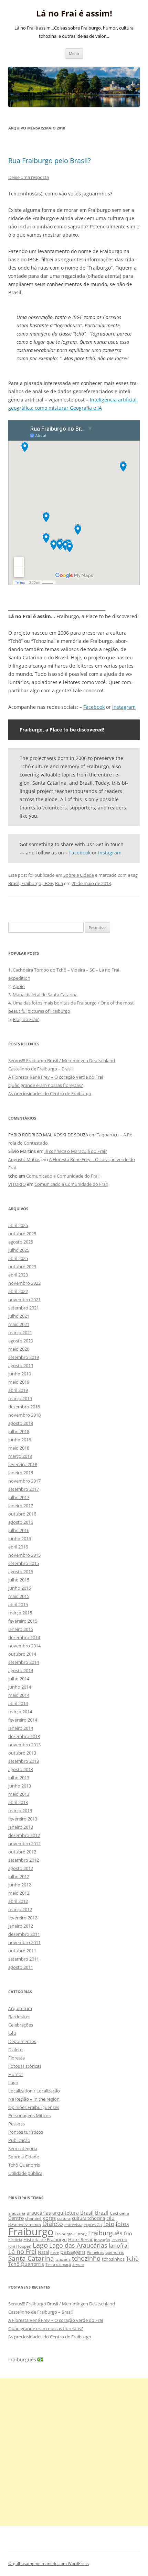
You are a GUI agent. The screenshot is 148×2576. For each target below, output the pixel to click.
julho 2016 (19, 1530)
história (15, 2240)
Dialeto (15, 2050)
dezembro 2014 (24, 1637)
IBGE (48, 883)
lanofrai (119, 2246)
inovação (102, 2240)
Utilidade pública (25, 2173)
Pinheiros (95, 2252)
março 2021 (20, 1332)
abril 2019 (18, 1390)
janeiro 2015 (21, 1629)
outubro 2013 (22, 1753)
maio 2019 (19, 1382)
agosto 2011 (21, 1967)
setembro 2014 (24, 1662)
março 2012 (20, 1909)
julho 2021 (19, 1316)
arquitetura (66, 2213)
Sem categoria (23, 2148)
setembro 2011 (24, 1959)
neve (55, 2252)
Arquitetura (20, 2008)
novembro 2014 (24, 1646)
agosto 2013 (21, 1769)
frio (128, 2233)
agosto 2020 (21, 1341)
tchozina (63, 2259)
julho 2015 (19, 1580)
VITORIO (17, 1184)
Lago (13, 2083)
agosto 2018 (21, 1423)
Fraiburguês (105, 2233)
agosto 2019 (21, 1365)
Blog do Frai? (26, 1019)
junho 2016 (20, 1539)
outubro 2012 (22, 1852)
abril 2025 (18, 1258)
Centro (16, 2218)
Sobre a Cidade (79, 875)
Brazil (102, 2213)
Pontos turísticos (26, 2132)
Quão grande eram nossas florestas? (46, 1085)
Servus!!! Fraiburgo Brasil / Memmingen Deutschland (62, 1060)
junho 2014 (20, 1687)
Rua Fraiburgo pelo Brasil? (50, 161)
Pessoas (17, 2124)
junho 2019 (20, 1374)
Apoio (19, 986)
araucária (17, 2213)
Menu (74, 53)
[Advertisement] (74, 2452)
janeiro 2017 (21, 1506)
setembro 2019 (24, 1357)
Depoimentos (22, 2041)
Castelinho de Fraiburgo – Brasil (40, 1069)
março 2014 (20, 1712)
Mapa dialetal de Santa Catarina (45, 995)
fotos (122, 2224)
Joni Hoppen (20, 2246)
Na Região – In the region (34, 2099)
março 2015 (20, 1613)
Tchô (132, 2259)
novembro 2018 (24, 1415)
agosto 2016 (21, 1522)
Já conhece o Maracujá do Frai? (76, 1151)
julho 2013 (19, 1778)
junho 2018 (20, 1440)
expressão (93, 2225)
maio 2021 (19, 1324)
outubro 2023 (22, 1267)
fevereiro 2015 (23, 1621)
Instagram (124, 707)
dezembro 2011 (24, 1934)
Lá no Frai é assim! (74, 14)
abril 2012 (18, 1901)
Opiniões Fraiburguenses (34, 2107)
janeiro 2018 (21, 1473)
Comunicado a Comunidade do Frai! (63, 1176)
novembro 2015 (24, 1555)
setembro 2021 (24, 1308)
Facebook (94, 707)
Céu (12, 2033)
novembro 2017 (24, 1481)
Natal (43, 2252)
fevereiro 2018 (23, 1464)
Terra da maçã (58, 2264)
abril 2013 (18, 1802)
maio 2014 (19, 1695)
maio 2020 (19, 1349)
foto (109, 2224)
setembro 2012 (24, 1860)
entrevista (73, 2225)
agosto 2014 (21, 1670)
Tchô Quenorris (24, 2165)
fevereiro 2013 (23, 1819)
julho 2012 (19, 1876)
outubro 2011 (22, 1951)
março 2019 (20, 1398)
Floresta (17, 2058)
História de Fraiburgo (45, 2239)
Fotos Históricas (25, 2066)
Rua (59, 883)
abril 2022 (18, 1291)
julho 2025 (19, 1250)
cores (49, 2218)
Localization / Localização (34, 2091)
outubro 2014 (22, 1654)
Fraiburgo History (71, 2234)
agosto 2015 (21, 1571)
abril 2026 (18, 1225)
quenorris (115, 2252)
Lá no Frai (22, 2251)
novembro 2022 (24, 1283)
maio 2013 (19, 1794)
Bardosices (19, 2017)
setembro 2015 (24, 1563)
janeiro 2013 (21, 1827)
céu (110, 2218)
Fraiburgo (31, 883)
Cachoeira (120, 2213)
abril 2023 (18, 1275)
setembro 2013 (24, 1761)
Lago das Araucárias (78, 2245)
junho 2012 (20, 1885)
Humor (16, 2074)
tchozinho (86, 2258)
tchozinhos (113, 2259)
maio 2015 (19, 1596)
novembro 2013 (24, 1745)
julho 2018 (19, 1431)
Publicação (19, 2140)
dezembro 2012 (24, 1835)
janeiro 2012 (21, 1926)
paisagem (73, 2252)
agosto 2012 (21, 1868)
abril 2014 (18, 1703)
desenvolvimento (25, 2225)
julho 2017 (19, 1497)
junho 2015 (20, 1588)
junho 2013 (20, 1786)
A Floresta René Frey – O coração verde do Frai (56, 1077)
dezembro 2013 (24, 1736)
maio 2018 (19, 1448)
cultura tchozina (88, 2218)
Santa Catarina (31, 2258)
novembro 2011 (24, 1942)
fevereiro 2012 (23, 1918)
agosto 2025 (21, 1242)
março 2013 (20, 1811)
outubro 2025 (22, 1234)
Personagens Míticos (29, 2115)
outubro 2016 (22, 1514)
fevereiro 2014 (23, 1720)
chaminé (33, 2218)
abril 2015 (18, 1604)
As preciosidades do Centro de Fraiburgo (50, 1093)
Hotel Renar (80, 2239)
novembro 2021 (24, 1300)
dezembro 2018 (24, 1407)
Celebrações (21, 2025)
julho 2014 (19, 1679)
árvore (78, 2264)
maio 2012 (19, 1893)
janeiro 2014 (21, 1728)
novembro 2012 (24, 1843)
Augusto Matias (24, 1159)
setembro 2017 (24, 1489)
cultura (64, 2218)
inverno (119, 2239)
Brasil (14, 883)
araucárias (39, 2213)
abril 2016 (18, 1547)
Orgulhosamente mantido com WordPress (49, 2563)
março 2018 (20, 1456)
